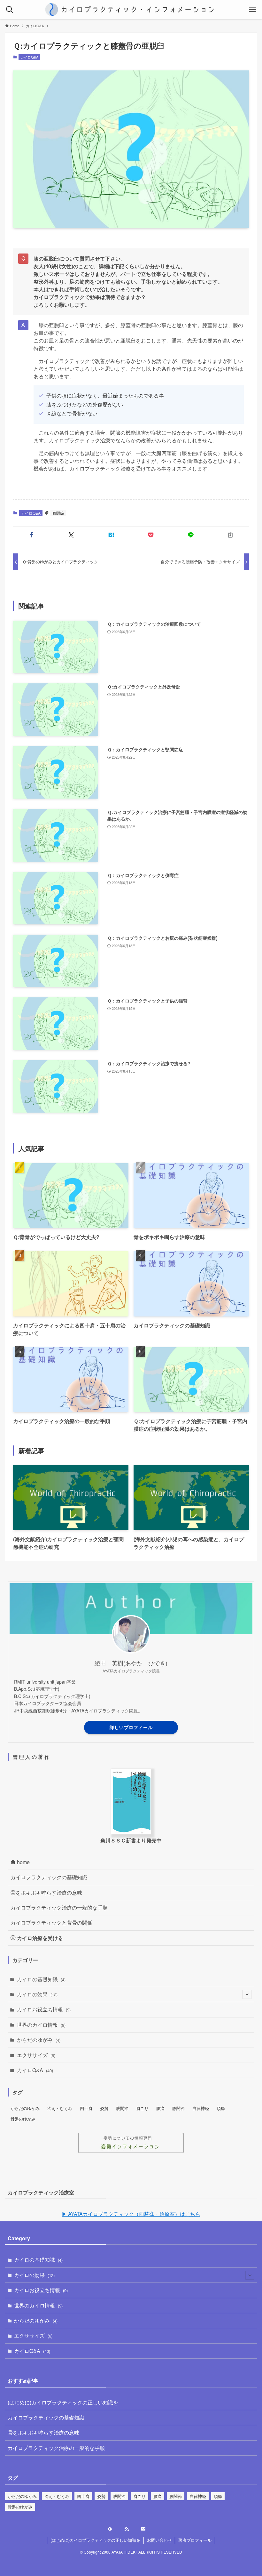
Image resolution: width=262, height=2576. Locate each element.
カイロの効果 (37, 1994)
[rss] (131, 2529)
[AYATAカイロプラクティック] (131, 10)
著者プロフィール (195, 2540)
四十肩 (86, 2108)
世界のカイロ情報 (41, 2025)
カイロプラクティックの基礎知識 (49, 1877)
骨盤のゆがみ (23, 2119)
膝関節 (58, 513)
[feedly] (114, 2529)
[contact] (148, 2529)
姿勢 (104, 2108)
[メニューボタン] (252, 10)
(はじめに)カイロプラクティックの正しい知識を (63, 2402)
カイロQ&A (29, 57)
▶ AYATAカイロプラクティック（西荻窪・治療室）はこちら (131, 2214)
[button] (32, 535)
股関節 (122, 2108)
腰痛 (160, 2108)
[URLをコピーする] (230, 535)
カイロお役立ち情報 (44, 2009)
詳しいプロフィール (131, 1727)
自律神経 (201, 2108)
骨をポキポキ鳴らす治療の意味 (46, 1892)
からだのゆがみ (39, 2040)
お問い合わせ (159, 2540)
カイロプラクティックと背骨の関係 (51, 1923)
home (23, 1862)
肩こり (142, 2108)
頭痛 (221, 2108)
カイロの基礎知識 (41, 1979)
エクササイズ (36, 2055)
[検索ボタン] (10, 10)
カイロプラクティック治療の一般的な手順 (59, 1908)
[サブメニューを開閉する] (247, 1994)
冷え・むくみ (60, 2108)
